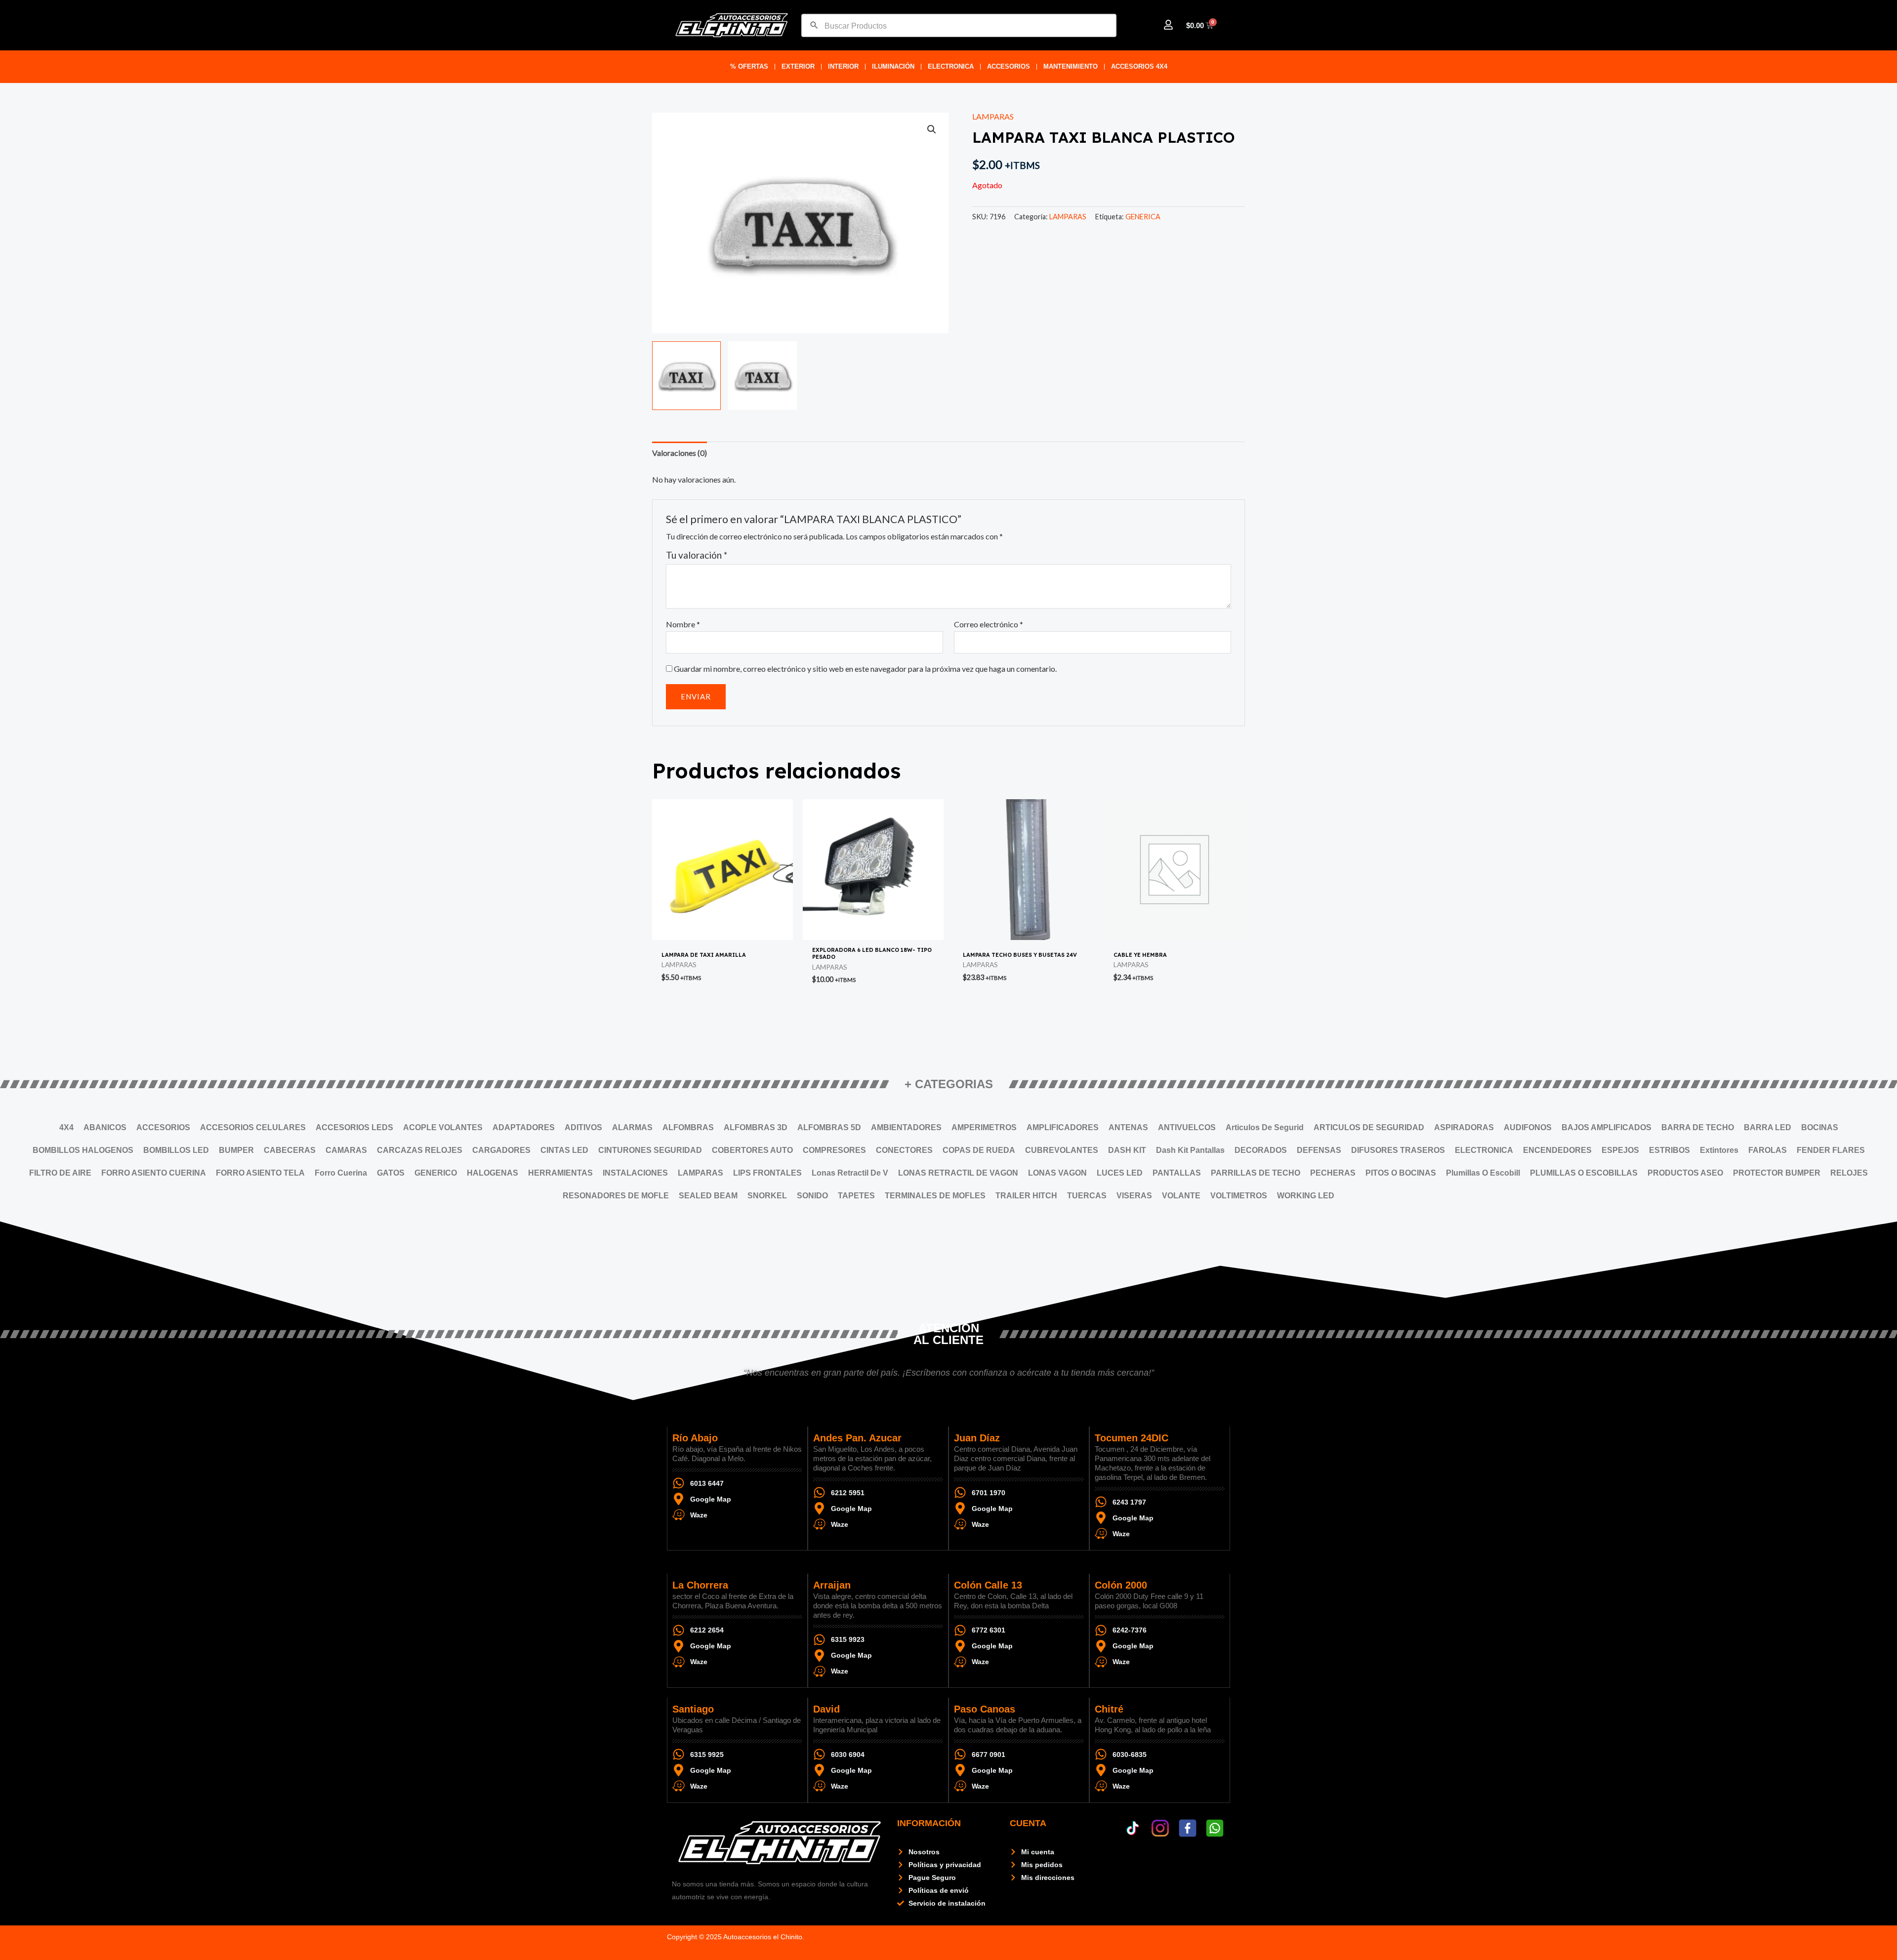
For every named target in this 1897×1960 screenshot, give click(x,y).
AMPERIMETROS (984, 1127)
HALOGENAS (493, 1173)
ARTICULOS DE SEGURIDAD (1369, 1127)
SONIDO (812, 1196)
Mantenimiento (1071, 66)
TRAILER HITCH (1026, 1196)
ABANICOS (105, 1127)
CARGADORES (501, 1150)
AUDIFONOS (1528, 1127)
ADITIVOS (583, 1127)
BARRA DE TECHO (1698, 1127)
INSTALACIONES (635, 1173)
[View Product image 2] (763, 376)
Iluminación (893, 66)
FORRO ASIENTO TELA (260, 1173)
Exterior (798, 66)
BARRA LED (1768, 1127)
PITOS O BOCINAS (1401, 1173)
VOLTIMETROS (1239, 1196)
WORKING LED (1306, 1196)
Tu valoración (697, 555)
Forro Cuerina (341, 1173)
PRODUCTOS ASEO (1685, 1173)
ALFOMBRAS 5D (829, 1127)
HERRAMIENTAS (560, 1173)
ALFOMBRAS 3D (756, 1127)
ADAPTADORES (524, 1127)
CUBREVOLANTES (1062, 1150)
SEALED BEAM (708, 1196)
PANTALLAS (1177, 1173)
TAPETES (856, 1196)
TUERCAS (1087, 1196)
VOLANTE (1181, 1196)
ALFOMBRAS (688, 1127)
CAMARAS (346, 1150)
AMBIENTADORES (906, 1127)
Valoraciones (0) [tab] (680, 453)
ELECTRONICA (951, 66)
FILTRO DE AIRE (60, 1173)
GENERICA (1143, 217)
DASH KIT (1127, 1150)
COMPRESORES (834, 1150)
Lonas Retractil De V (850, 1173)
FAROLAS (1768, 1150)
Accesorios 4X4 (1139, 66)
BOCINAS (1820, 1127)
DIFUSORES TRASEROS (1398, 1150)
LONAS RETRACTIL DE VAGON (958, 1173)
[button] (932, 129)
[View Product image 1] (686, 376)
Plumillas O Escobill (1483, 1173)
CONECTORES (904, 1150)
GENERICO (436, 1173)
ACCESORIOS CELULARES (253, 1127)
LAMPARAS (993, 116)
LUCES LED (1120, 1173)
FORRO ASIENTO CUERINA (154, 1173)
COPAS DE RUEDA (979, 1150)
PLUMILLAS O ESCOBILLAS (1584, 1173)
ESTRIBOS (1670, 1150)
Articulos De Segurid (1265, 1127)
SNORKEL (767, 1196)
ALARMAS (632, 1127)
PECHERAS (1333, 1173)
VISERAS (1134, 1196)
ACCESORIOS (1009, 66)
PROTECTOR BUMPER (1777, 1173)
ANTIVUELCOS (1187, 1127)
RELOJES (1849, 1173)
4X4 (66, 1127)
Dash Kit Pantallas (1190, 1150)
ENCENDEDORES (1557, 1150)
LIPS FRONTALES (767, 1173)
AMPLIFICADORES (1063, 1127)
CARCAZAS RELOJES (420, 1150)
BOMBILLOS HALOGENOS (83, 1150)
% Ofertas (749, 66)
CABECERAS (290, 1150)
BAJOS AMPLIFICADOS (1607, 1127)
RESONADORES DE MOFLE (616, 1196)
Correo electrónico (989, 624)
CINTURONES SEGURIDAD (650, 1150)
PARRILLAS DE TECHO (1256, 1173)
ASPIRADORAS (1464, 1127)
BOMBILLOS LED (176, 1150)
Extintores (1719, 1150)
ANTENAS (1128, 1127)
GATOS (391, 1173)
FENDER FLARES (1831, 1150)
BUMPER (236, 1150)
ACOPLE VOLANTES (443, 1127)
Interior (843, 66)
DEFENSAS (1319, 1150)
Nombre (683, 624)
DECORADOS (1261, 1150)
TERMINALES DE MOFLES (935, 1196)
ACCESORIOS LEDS (354, 1127)
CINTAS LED (564, 1150)
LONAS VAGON (1057, 1173)
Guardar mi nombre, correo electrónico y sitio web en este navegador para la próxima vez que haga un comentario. (865, 669)
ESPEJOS (1620, 1150)
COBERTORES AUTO (752, 1150)
